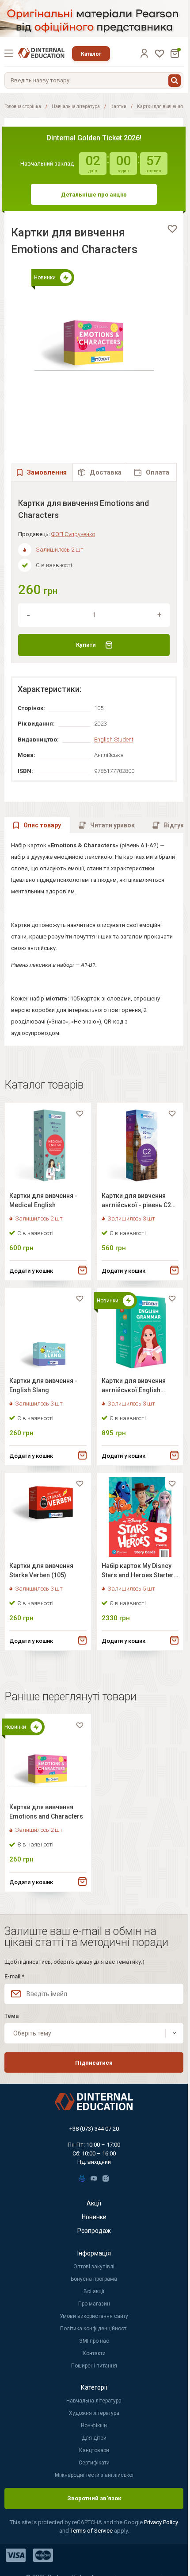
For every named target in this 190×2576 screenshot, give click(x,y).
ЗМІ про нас (94, 2341)
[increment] (160, 615)
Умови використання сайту (94, 2316)
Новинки (94, 2217)
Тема (11, 2016)
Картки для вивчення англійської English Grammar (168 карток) (135, 1387)
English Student (114, 740)
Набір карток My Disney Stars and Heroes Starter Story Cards (138, 1572)
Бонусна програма (94, 2279)
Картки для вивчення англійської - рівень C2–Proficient (138, 1202)
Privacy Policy (161, 2522)
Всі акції (94, 2291)
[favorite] (172, 229)
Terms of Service (92, 2531)
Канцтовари (94, 2450)
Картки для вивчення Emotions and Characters (46, 1812)
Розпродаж (94, 2231)
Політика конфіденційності (94, 2329)
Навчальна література (76, 106)
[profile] (144, 53)
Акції (94, 2203)
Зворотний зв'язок (94, 2498)
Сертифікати (94, 2463)
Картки (118, 106)
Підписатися (94, 2063)
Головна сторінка (23, 106)
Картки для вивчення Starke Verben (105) (41, 1570)
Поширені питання (94, 2366)
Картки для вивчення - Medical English (43, 1200)
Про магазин (94, 2304)
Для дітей (94, 2438)
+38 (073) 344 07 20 (94, 2129)
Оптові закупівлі (94, 2267)
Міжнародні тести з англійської (94, 2475)
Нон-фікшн (94, 2425)
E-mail (14, 1976)
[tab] (100, 472)
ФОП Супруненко (73, 534)
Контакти (94, 2353)
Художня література (94, 2413)
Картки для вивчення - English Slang (43, 1385)
